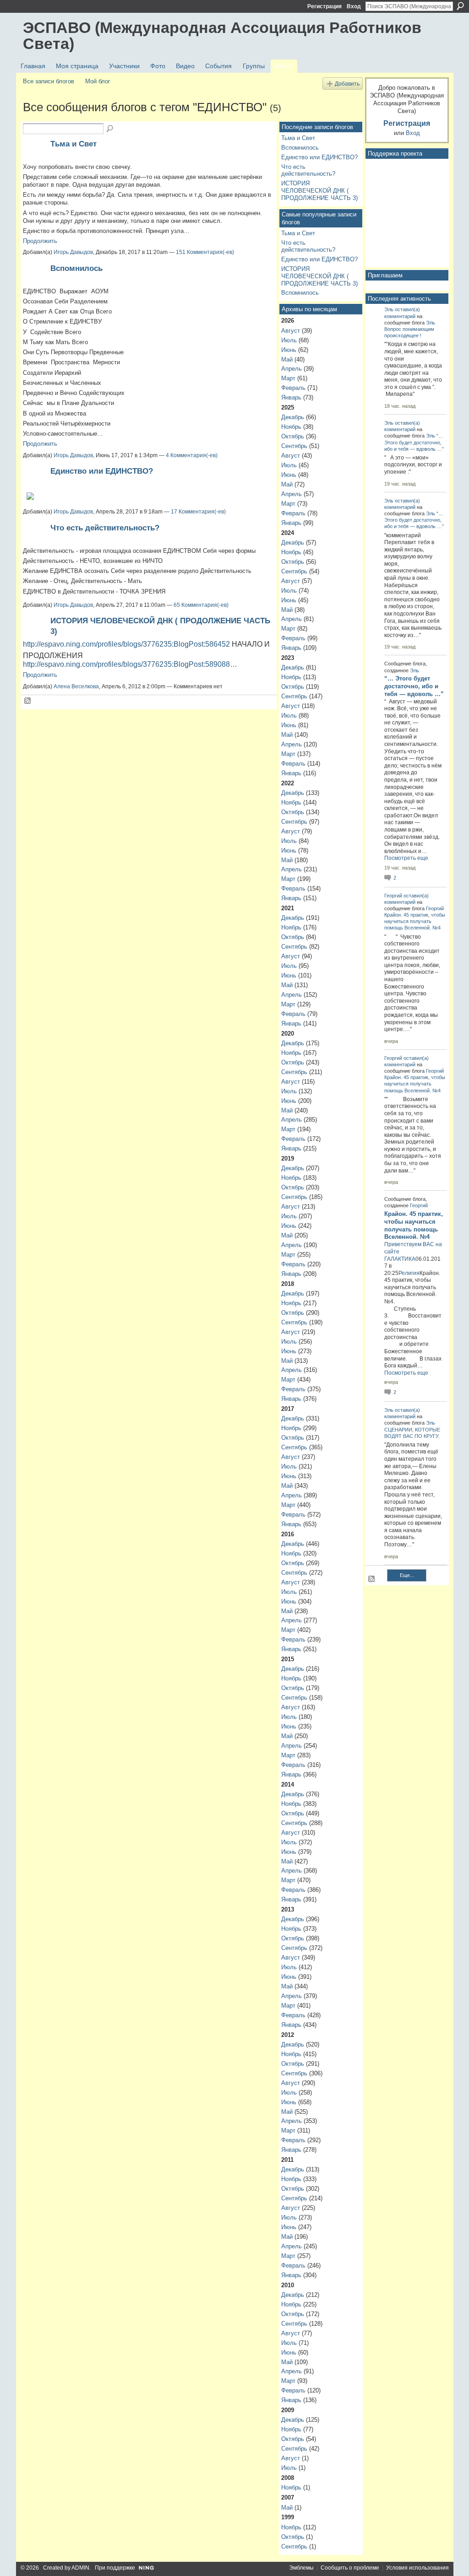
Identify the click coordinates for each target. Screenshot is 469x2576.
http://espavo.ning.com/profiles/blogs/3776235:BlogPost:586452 (126, 644)
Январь (291, 397)
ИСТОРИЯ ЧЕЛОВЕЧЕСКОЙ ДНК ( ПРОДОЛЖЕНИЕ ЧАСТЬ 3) (319, 190)
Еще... (407, 1575)
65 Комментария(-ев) (201, 605)
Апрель (292, 369)
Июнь (289, 350)
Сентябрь (294, 446)
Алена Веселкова (76, 686)
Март (288, 378)
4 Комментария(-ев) (192, 455)
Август (291, 331)
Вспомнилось (76, 268)
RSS (28, 701)
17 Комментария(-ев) (198, 512)
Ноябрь (291, 427)
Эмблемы (301, 2568)
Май (287, 359)
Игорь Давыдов (73, 252)
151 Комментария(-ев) (205, 252)
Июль (289, 340)
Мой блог (98, 81)
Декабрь (293, 417)
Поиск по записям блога (110, 129)
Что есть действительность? (105, 528)
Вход (354, 6)
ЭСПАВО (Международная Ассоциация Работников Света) (222, 35)
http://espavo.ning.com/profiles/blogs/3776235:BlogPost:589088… (130, 664)
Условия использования (417, 2568)
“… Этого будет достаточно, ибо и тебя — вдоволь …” (414, 442)
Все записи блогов (49, 81)
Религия (409, 1273)
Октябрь (293, 436)
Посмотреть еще (406, 858)
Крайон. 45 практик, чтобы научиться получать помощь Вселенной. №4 (415, 921)
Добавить (347, 84)
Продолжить (40, 241)
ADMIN (80, 2568)
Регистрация (324, 6)
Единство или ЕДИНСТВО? (102, 471)
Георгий (393, 896)
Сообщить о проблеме (350, 2568)
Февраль (293, 388)
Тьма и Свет (74, 144)
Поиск (460, 6)
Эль (389, 309)
